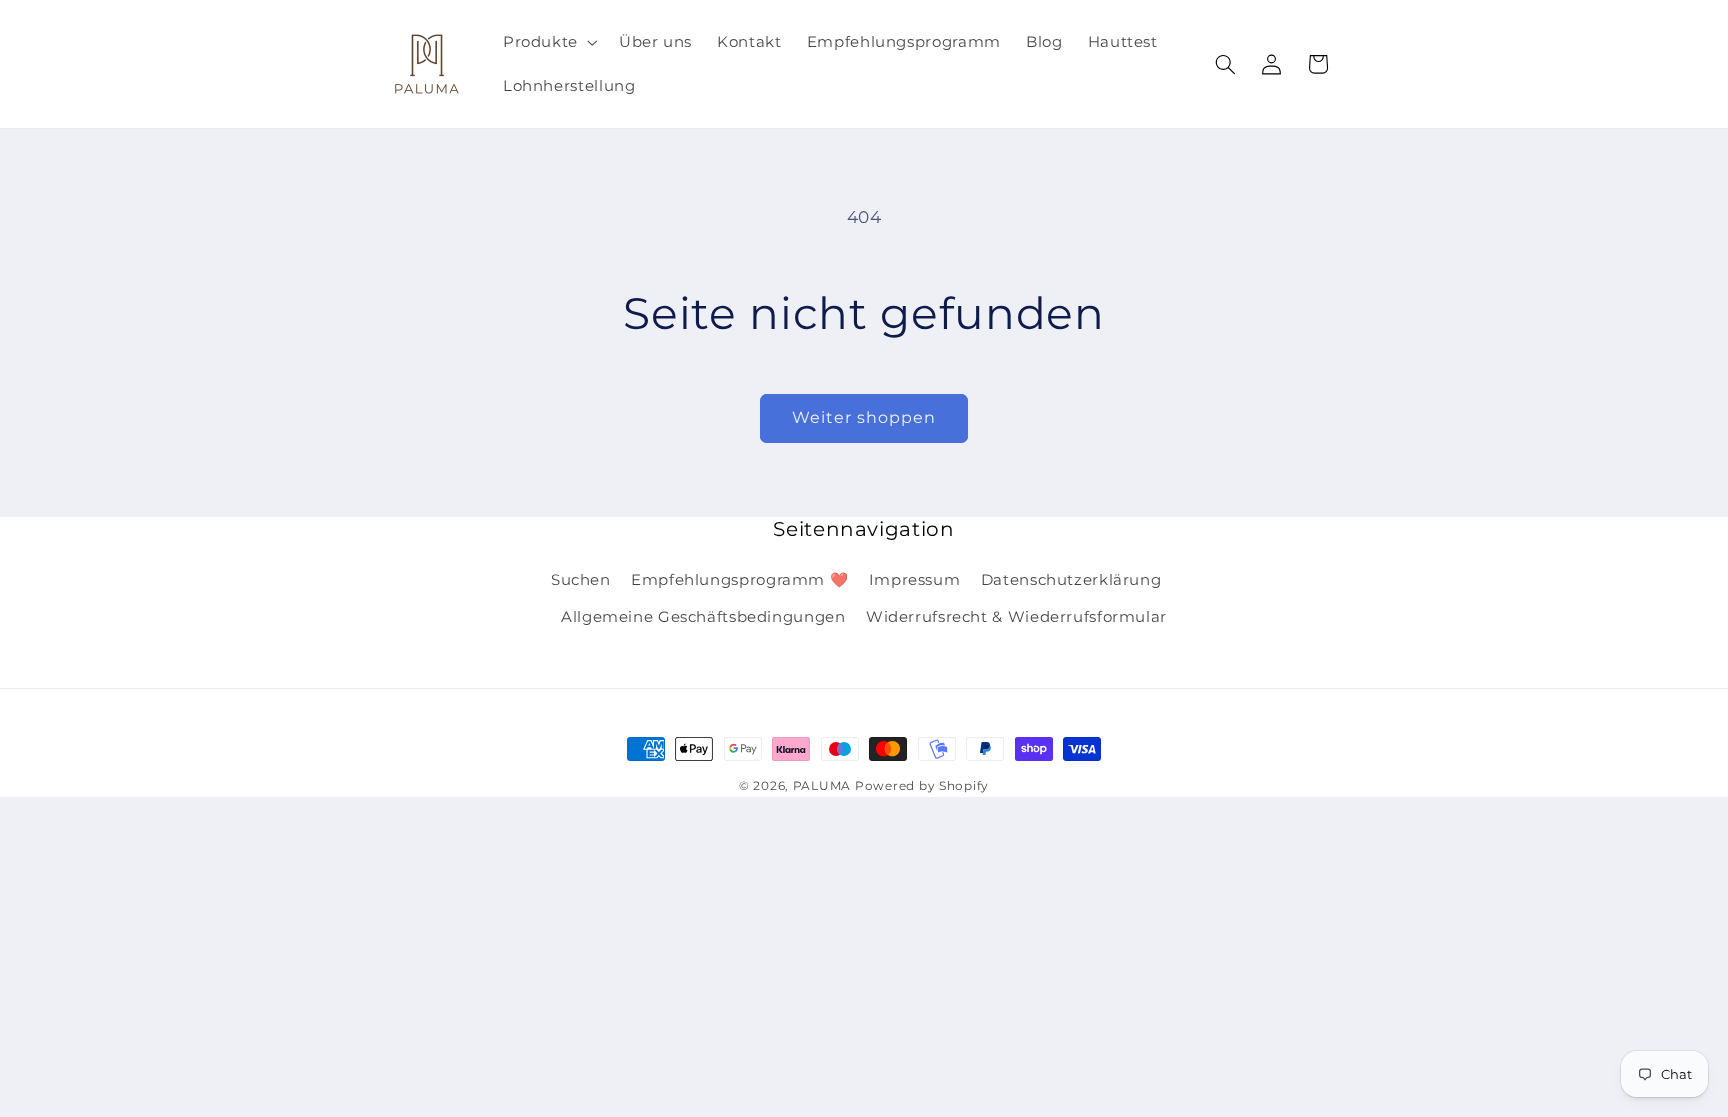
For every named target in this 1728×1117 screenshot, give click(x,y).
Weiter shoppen (864, 417)
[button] (548, 42)
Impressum (915, 580)
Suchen (581, 580)
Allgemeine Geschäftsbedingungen (703, 617)
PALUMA (822, 786)
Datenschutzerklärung (1071, 580)
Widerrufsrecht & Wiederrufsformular (1016, 617)
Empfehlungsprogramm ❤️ (739, 580)
